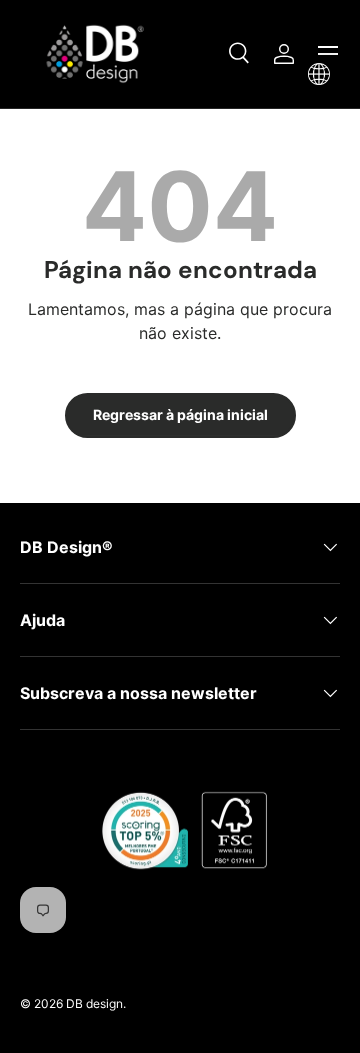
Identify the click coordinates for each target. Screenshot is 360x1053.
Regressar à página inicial (180, 414)
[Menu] (328, 54)
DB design (94, 1003)
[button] (319, 74)
